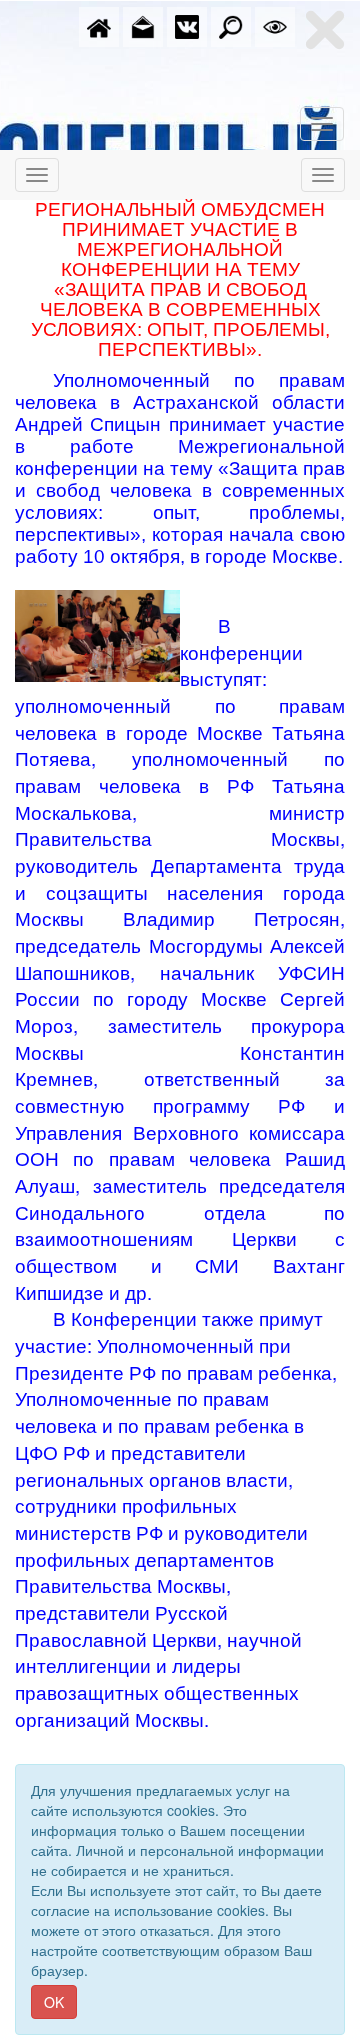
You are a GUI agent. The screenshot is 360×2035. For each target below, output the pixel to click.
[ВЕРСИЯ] (275, 25)
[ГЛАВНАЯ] (99, 25)
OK (54, 2002)
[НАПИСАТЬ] (143, 25)
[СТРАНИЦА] (187, 25)
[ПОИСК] (231, 25)
